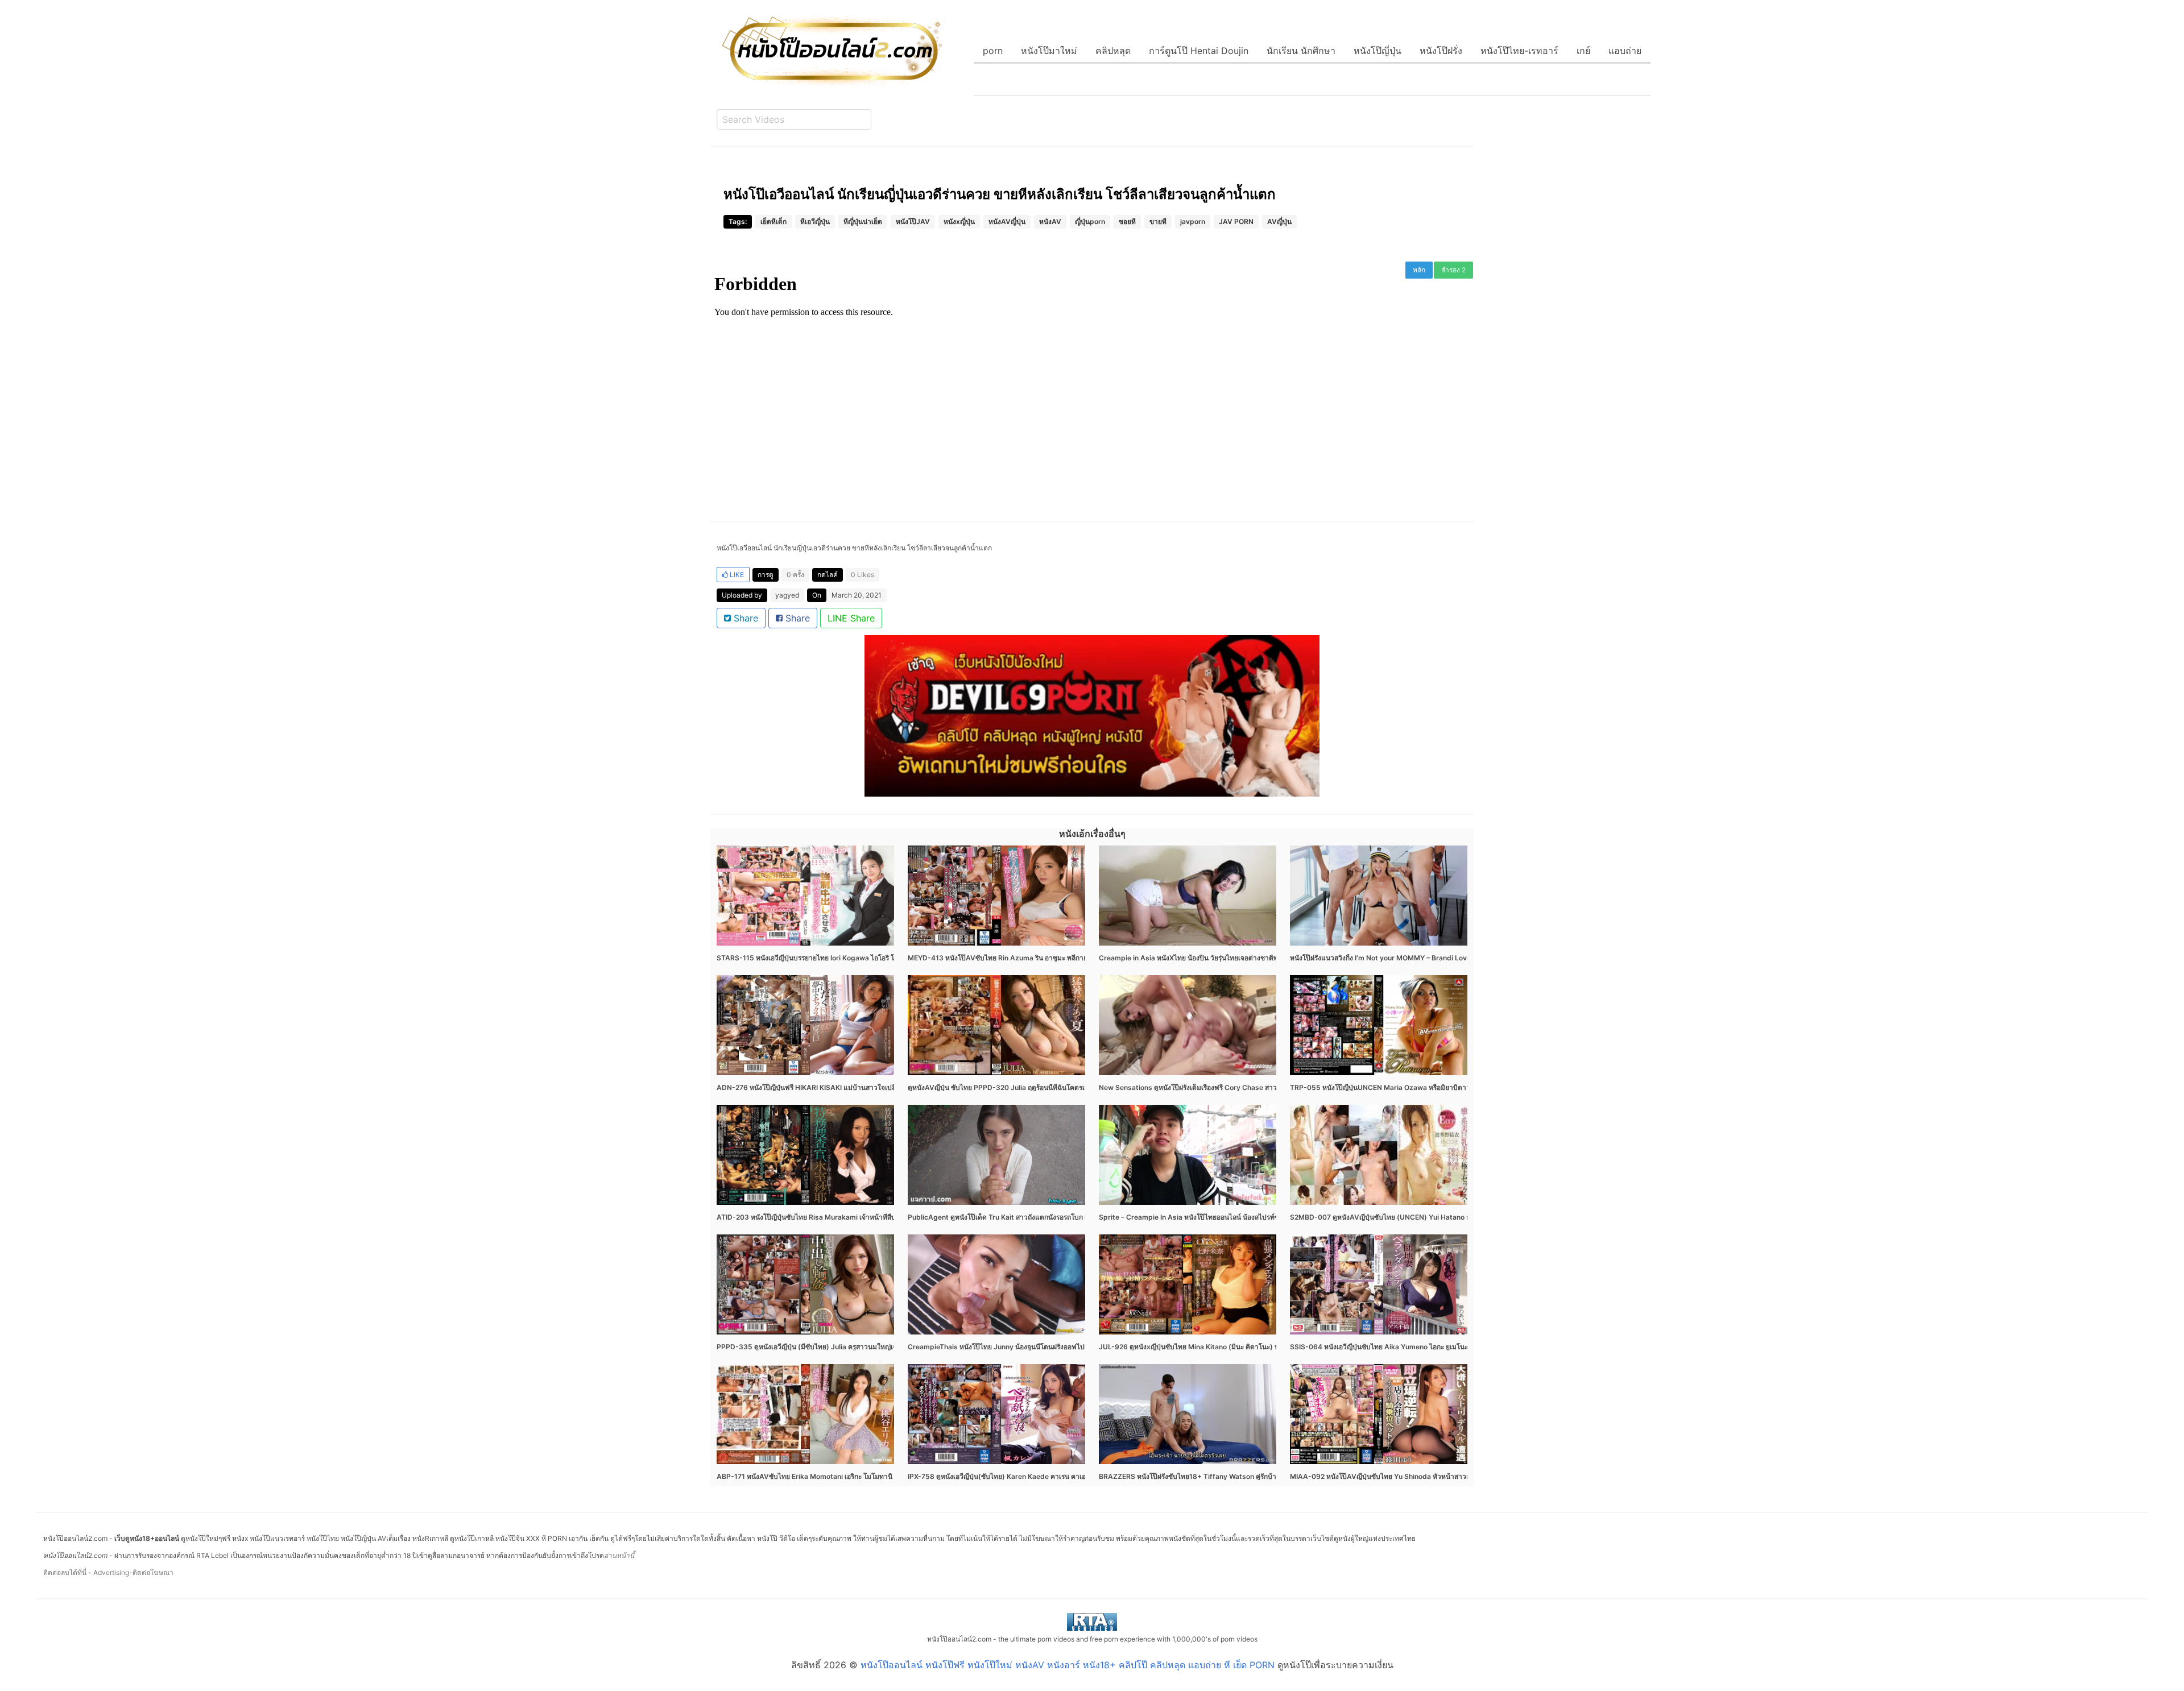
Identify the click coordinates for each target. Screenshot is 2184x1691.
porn (993, 51)
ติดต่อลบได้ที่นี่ (65, 1572)
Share (744, 618)
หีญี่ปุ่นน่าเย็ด (863, 221)
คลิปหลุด (1113, 51)
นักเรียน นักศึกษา (1301, 51)
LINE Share (851, 618)
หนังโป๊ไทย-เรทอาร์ (1519, 51)
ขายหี (1158, 221)
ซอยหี (1127, 221)
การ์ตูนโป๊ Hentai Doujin (1199, 51)
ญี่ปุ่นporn (1090, 221)
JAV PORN (1236, 221)
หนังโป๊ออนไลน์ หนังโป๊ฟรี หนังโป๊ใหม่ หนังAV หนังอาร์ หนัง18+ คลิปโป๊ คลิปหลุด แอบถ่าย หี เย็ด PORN (1068, 1665)
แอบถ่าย (1625, 51)
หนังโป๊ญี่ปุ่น (1378, 51)
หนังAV (1050, 221)
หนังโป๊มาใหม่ (1049, 51)
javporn (1193, 221)
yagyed (787, 595)
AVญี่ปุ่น (1279, 221)
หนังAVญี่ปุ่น (1007, 221)
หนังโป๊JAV (913, 221)
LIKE (736, 575)
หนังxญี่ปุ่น (959, 221)
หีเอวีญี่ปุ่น (815, 221)
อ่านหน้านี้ (619, 1555)
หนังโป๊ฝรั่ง (1441, 51)
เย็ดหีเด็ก (773, 221)
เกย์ (1583, 51)
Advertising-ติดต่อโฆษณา (133, 1572)
